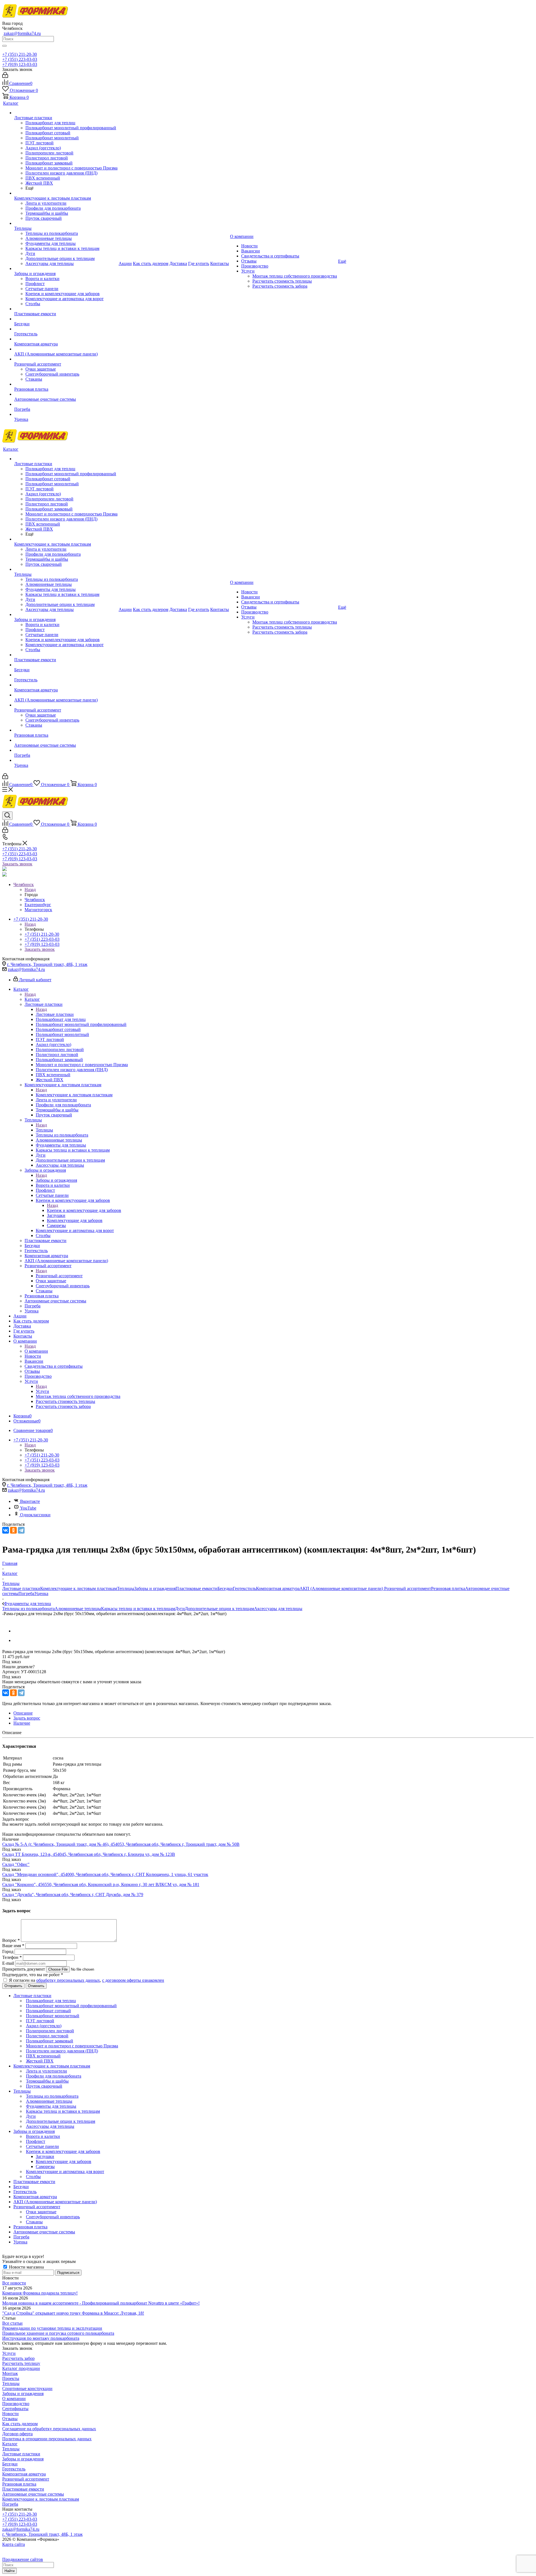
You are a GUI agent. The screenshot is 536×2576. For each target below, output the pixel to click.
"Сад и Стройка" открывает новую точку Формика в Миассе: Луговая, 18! (73, 2313)
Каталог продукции (21, 2368)
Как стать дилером (20, 2424)
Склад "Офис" (16, 1864)
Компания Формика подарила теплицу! (40, 2293)
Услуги (42, 1391)
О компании (36, 1351)
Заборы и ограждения (56, 1180)
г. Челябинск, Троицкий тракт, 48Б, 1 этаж (47, 964)
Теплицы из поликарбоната (28, 1609)
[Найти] (4, 46)
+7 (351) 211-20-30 (20, 54)
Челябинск (35, 900)
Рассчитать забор (18, 2358)
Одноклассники (35, 1515)
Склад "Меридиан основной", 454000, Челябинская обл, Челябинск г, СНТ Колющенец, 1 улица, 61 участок (105, 1874)
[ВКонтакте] (6, 1530)
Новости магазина (26, 2267)
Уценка (41, 1593)
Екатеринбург (38, 905)
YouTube (28, 1508)
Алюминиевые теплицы (78, 1609)
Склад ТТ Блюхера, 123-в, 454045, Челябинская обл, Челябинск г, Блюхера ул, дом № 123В (89, 1854)
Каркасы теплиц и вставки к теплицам (138, 1609)
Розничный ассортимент (59, 1276)
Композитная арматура (278, 1588)
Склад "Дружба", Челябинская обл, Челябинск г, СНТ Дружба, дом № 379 (73, 1895)
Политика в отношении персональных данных (47, 2439)
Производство (16, 2404)
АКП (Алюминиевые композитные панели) (342, 1588)
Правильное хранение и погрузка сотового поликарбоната (58, 2333)
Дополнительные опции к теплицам (219, 1609)
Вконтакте (30, 1501)
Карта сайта (14, 2544)
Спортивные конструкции (27, 2388)
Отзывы (10, 2419)
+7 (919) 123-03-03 (20, 64)
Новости (10, 2414)
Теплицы (44, 1130)
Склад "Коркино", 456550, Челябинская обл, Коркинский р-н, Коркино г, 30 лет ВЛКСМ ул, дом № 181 (101, 1884)
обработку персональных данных (68, 1980)
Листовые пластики (55, 1014)
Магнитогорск (38, 910)
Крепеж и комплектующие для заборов (84, 1210)
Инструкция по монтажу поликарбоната (41, 2338)
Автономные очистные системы (33, 2494)
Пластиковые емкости (197, 1588)
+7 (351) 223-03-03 (20, 59)
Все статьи (12, 2323)
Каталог (32, 999)
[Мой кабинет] (5, 76)
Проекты (11, 2378)
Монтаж (10, 2373)
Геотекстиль (244, 1588)
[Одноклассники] (13, 1530)
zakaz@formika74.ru (22, 33)
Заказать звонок (17, 864)
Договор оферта (17, 2434)
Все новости (14, 2283)
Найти (9, 2571)
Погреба (26, 1593)
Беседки (225, 1588)
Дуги (180, 1609)
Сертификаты (15, 2409)
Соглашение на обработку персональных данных (49, 2429)
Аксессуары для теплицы (278, 1609)
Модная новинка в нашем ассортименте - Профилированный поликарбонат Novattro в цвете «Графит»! (101, 2303)
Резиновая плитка (448, 1588)
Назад (30, 890)
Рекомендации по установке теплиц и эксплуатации (52, 2328)
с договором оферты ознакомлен (133, 1980)
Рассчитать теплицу (21, 2363)
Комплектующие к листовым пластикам (74, 1095)
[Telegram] (21, 1530)
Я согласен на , (87, 1980)
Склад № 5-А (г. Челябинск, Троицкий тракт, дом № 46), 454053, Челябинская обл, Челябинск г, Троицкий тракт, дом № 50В (121, 1844)
